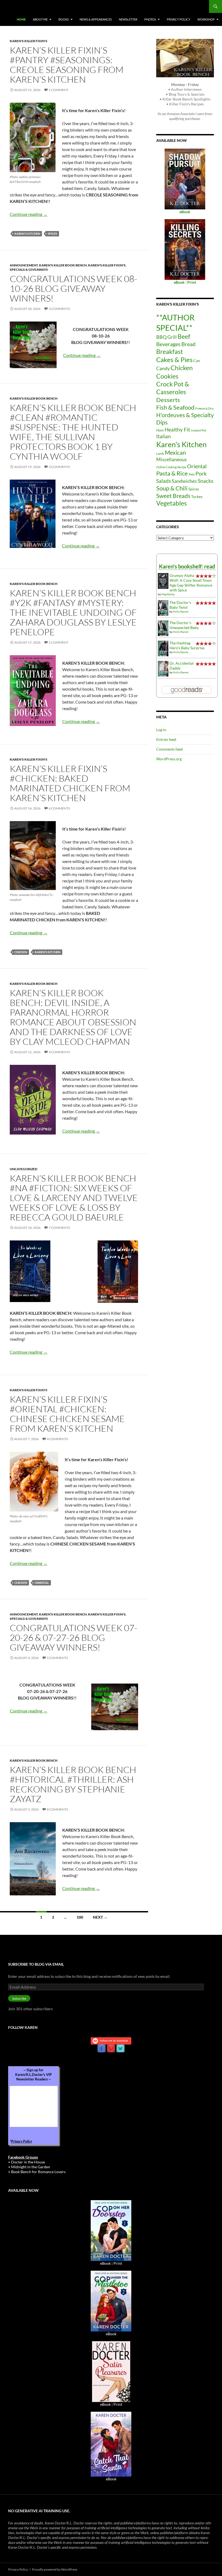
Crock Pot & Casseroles (173, 388)
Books (64, 19)
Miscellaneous (172, 459)
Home (21, 19)
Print (118, 2263)
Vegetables (172, 503)
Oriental (42, 1583)
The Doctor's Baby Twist (180, 605)
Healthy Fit (177, 429)
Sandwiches (184, 481)
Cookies (167, 376)
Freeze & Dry (204, 408)
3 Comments (59, 309)
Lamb (160, 454)
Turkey (197, 496)
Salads (164, 481)
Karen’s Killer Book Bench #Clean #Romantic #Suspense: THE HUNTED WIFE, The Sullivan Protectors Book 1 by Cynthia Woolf (73, 432)
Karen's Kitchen (27, 234)
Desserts (168, 400)
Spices (52, 234)
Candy (163, 368)
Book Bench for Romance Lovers (38, 2172)
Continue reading (29, 214)
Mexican (175, 452)
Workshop (206, 19)
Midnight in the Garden (31, 2167)
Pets (192, 474)
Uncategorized (24, 1169)
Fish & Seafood (175, 407)
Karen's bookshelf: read (187, 566)
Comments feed (169, 749)
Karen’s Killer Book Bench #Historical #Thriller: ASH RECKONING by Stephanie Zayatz (73, 1784)
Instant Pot (199, 430)
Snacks (205, 481)
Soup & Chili (172, 488)
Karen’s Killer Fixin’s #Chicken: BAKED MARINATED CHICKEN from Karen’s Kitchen (70, 783)
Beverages (168, 344)
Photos (150, 19)
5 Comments (57, 1658)
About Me (40, 19)
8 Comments (57, 1809)
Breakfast (170, 352)
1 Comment (58, 90)
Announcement (24, 265)
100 (80, 1917)
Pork (201, 473)
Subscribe (19, 1998)
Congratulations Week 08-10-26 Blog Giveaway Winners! (74, 288)
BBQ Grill (166, 337)
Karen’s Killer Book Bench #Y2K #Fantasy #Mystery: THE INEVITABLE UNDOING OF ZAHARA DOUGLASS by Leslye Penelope (73, 612)
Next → (100, 1917)
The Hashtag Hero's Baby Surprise (187, 645)
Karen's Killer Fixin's (29, 41)
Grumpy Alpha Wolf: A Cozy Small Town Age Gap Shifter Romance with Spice (191, 583)
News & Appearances (96, 19)
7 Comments (59, 1228)
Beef (184, 337)
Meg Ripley (168, 594)
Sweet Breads (173, 496)
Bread (188, 344)
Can (197, 361)
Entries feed (166, 739)
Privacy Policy (179, 19)
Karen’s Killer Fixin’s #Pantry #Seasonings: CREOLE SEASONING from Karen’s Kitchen (67, 65)
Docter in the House (28, 2162)
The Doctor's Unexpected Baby (184, 625)
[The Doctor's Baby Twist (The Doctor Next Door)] (163, 608)
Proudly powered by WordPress (55, 2569)
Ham (160, 430)
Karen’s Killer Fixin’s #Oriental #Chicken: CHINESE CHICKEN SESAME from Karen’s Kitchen (67, 1414)
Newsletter (128, 19)
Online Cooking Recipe (171, 467)
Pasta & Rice (172, 473)
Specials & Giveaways (29, 270)
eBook (105, 2263)
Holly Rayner (181, 611)
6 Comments (59, 808)
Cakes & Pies (174, 359)
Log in (161, 730)
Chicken (21, 952)
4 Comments (59, 1052)
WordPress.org (169, 759)
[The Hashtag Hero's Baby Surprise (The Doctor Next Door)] (163, 648)
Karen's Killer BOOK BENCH (63, 265)
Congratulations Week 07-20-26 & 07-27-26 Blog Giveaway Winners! (74, 1637)
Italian (164, 436)
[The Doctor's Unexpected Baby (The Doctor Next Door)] (163, 628)
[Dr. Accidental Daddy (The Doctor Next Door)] (163, 668)
